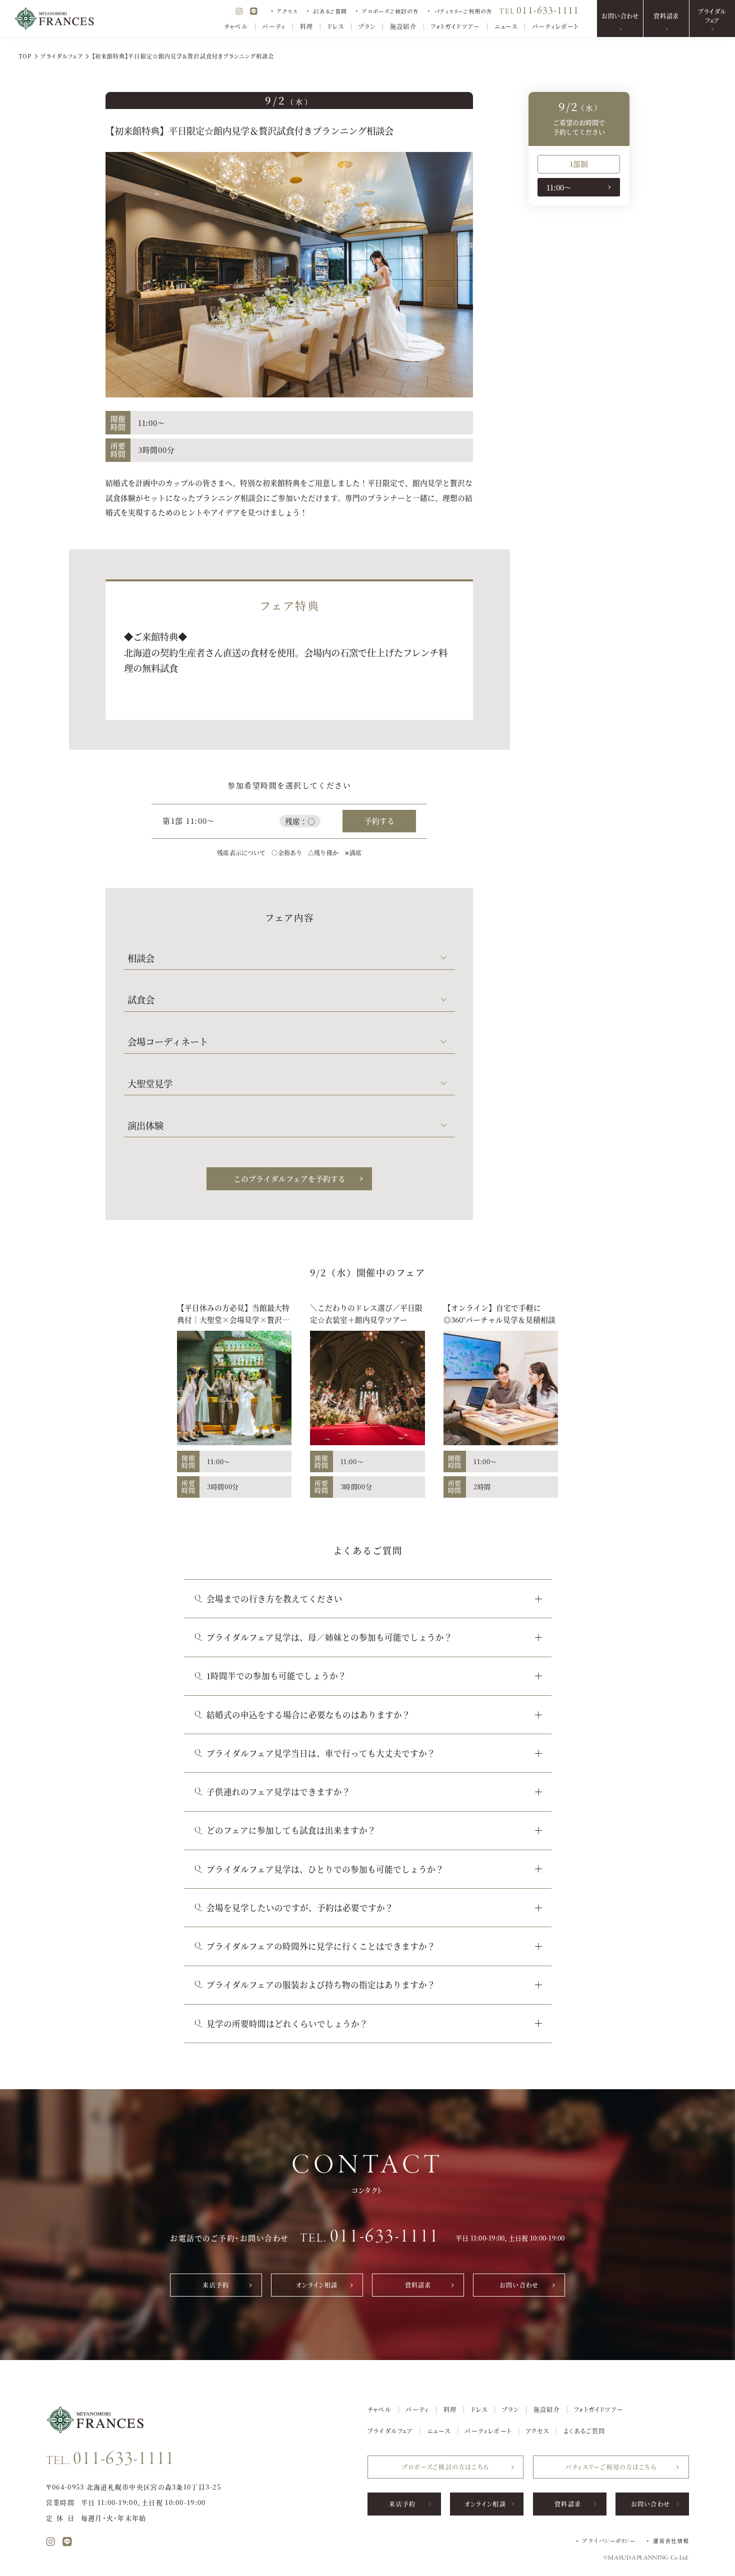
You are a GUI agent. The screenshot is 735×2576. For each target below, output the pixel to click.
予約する (379, 821)
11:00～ (559, 187)
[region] (579, 187)
